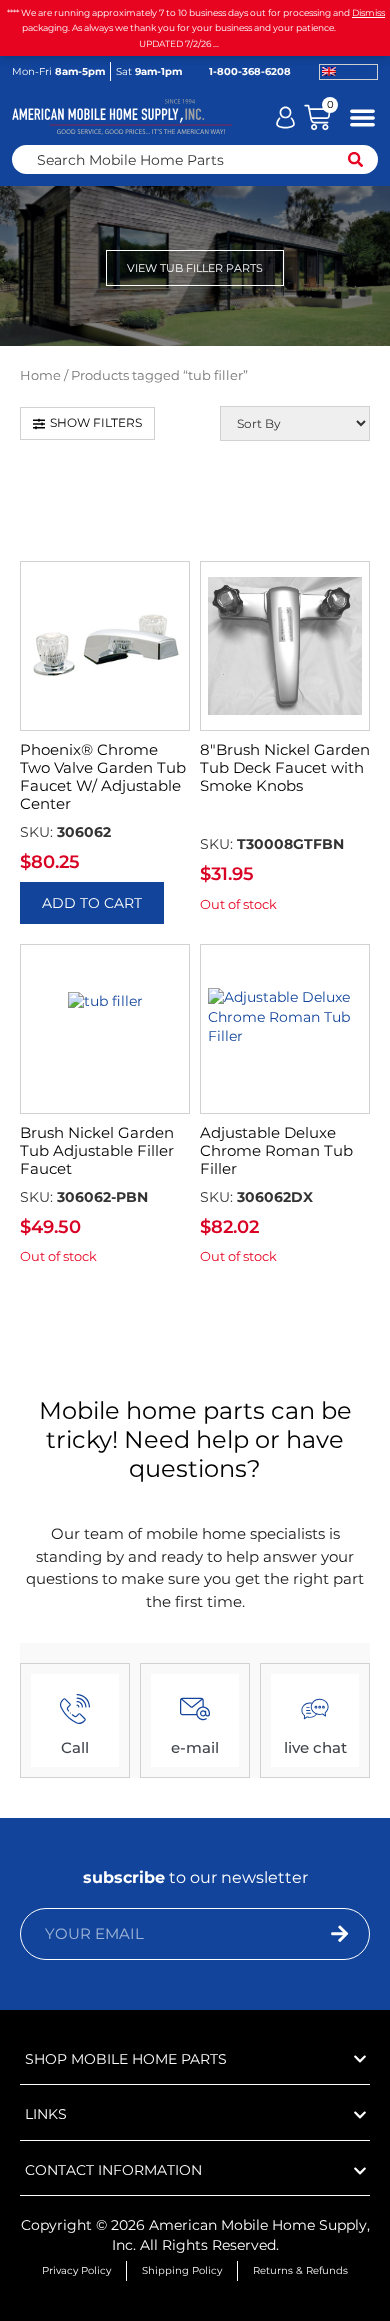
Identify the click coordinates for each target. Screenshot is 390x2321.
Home (40, 375)
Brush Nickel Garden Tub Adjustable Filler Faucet (97, 1150)
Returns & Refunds (300, 2270)
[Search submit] (355, 159)
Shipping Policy (182, 2270)
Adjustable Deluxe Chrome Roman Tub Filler (276, 1150)
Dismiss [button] (368, 12)
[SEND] (305, 1934)
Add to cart (92, 903)
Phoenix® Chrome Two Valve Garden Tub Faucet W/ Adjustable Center (103, 776)
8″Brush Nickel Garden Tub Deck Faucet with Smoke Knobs (285, 767)
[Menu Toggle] (362, 117)
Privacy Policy (76, 2270)
